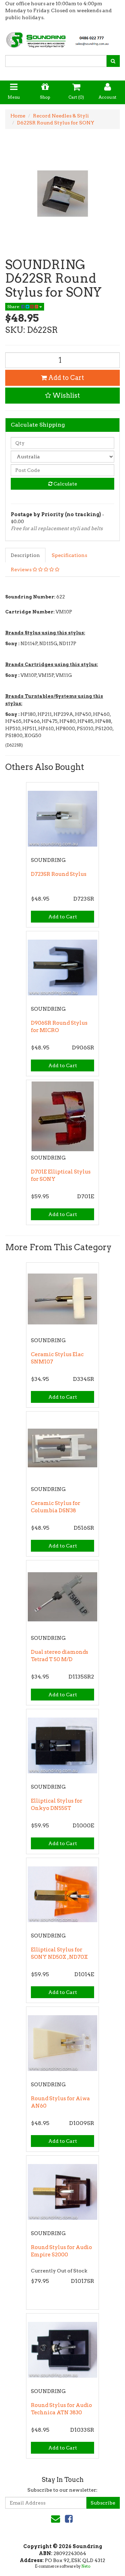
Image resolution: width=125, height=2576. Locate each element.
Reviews (22, 570)
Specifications (69, 555)
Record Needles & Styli (61, 116)
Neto (86, 2566)
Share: (14, 307)
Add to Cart (65, 378)
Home (18, 116)
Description (25, 555)
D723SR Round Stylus (59, 874)
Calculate (65, 484)
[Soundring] (62, 38)
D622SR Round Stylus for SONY (56, 123)
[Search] (113, 61)
